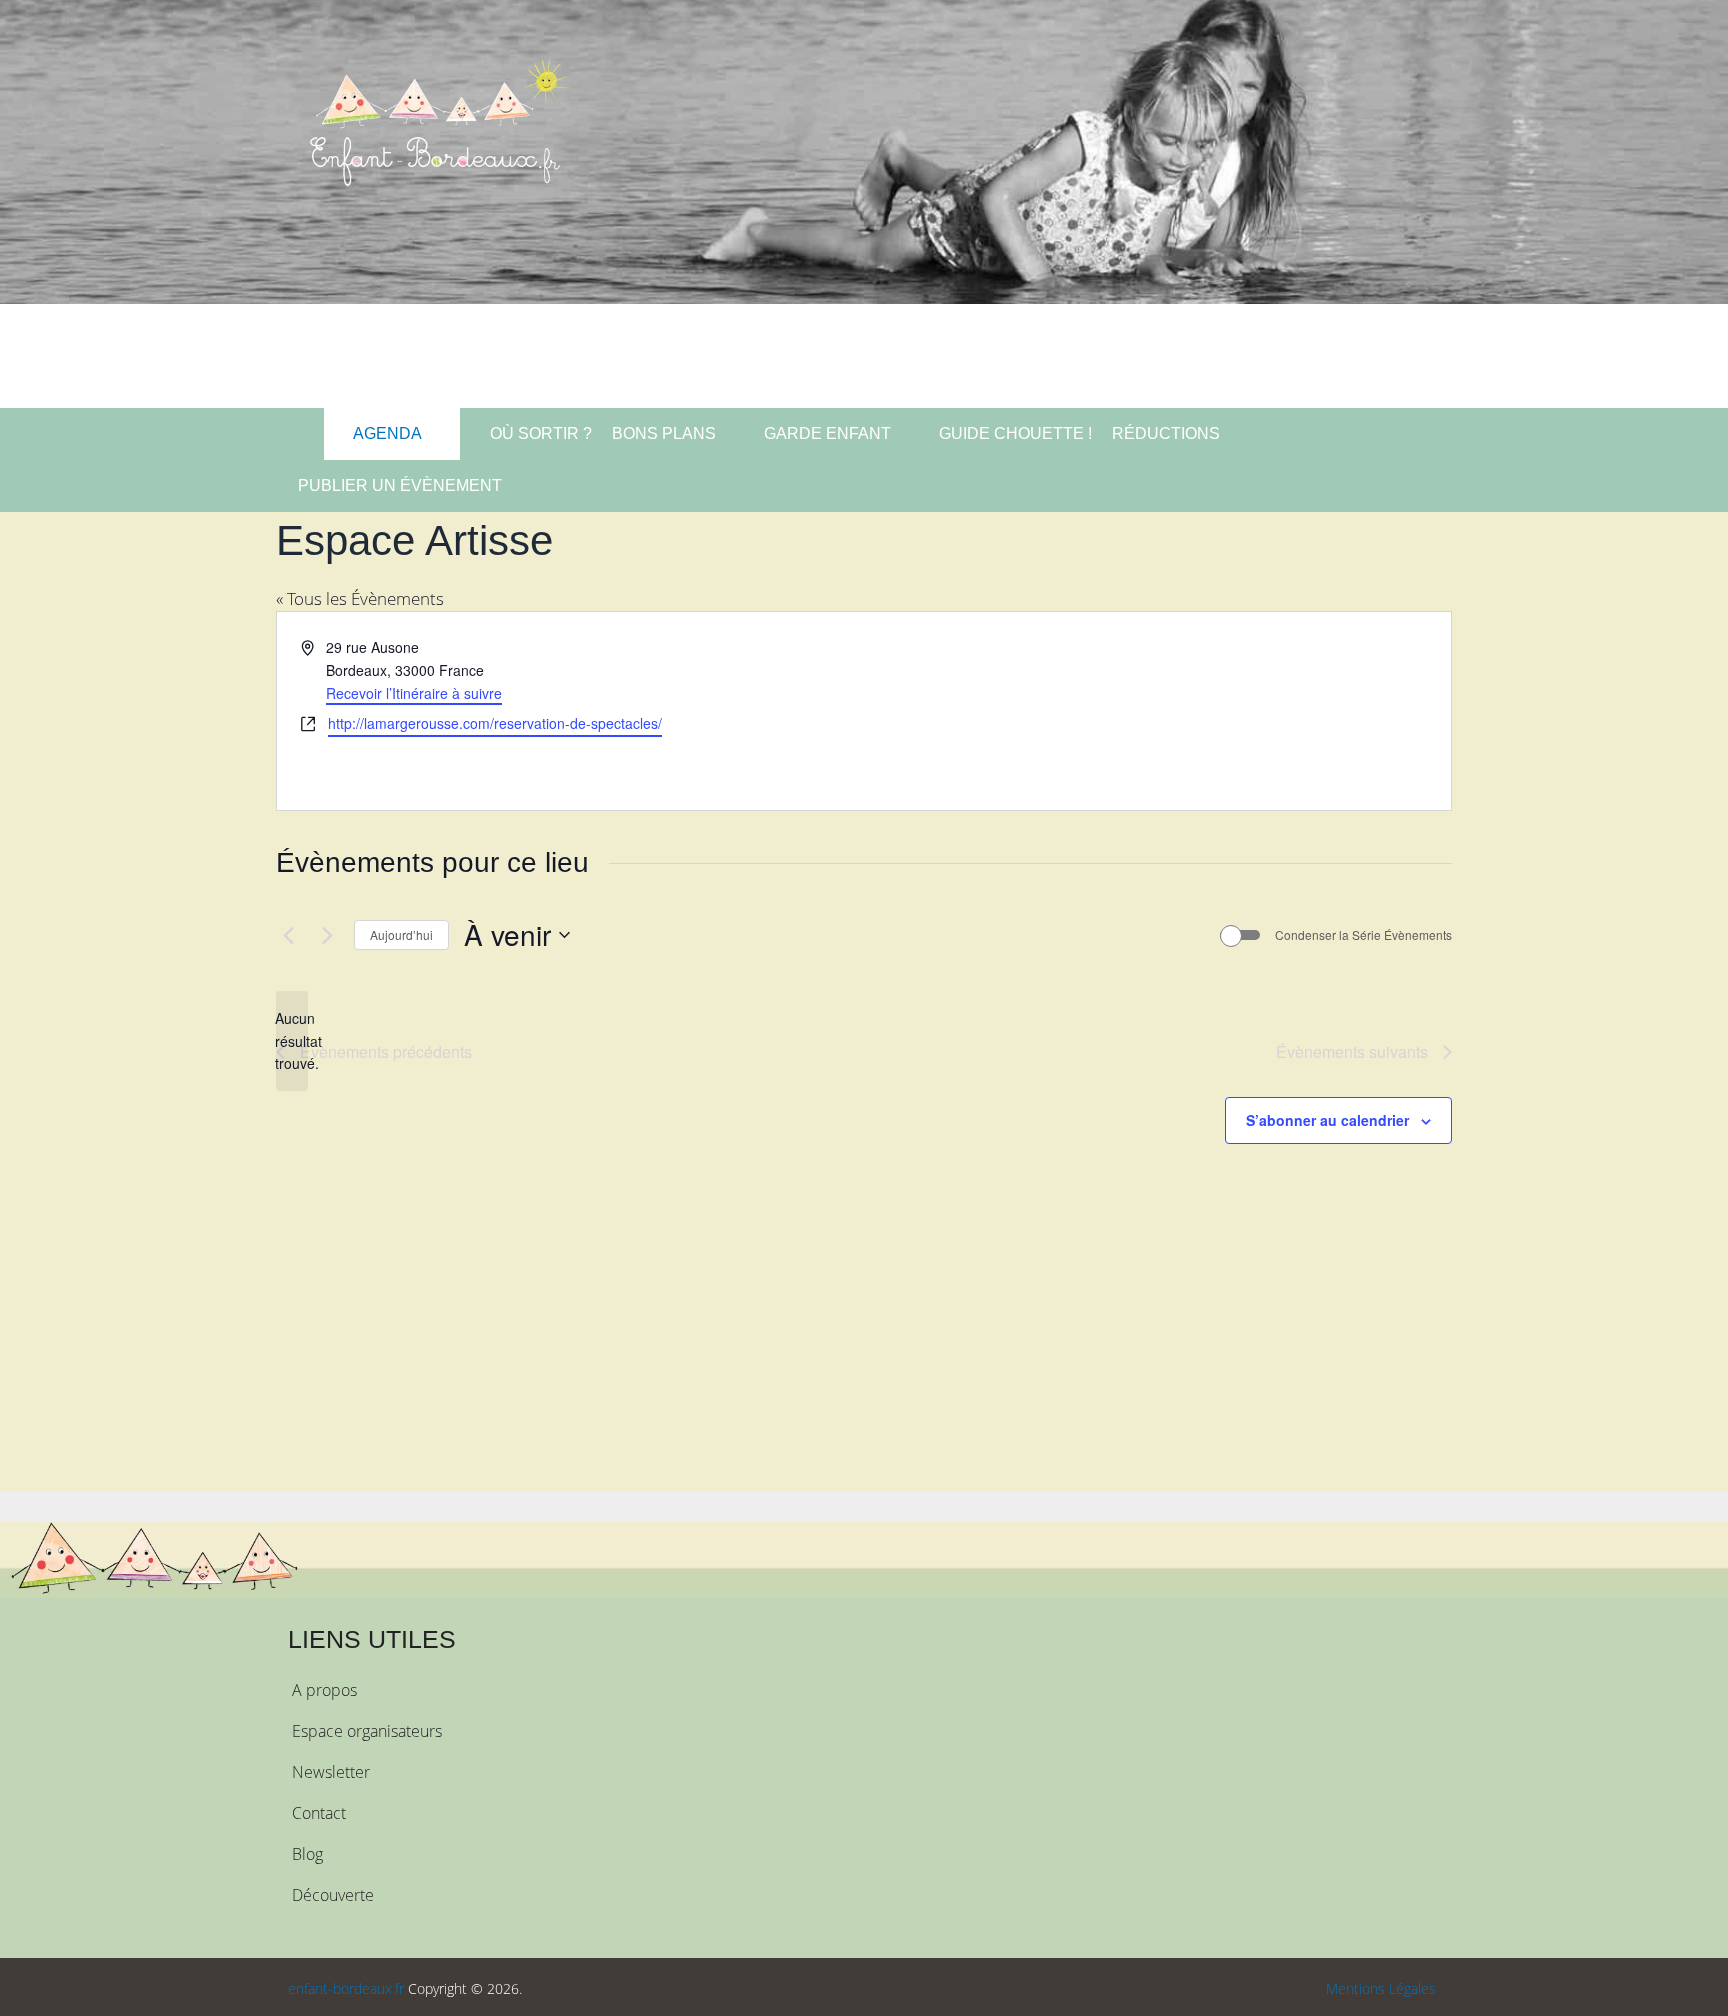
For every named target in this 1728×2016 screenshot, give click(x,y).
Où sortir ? (539, 433)
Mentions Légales (1381, 1988)
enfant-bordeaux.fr (346, 1988)
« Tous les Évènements (360, 598)
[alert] (292, 1041)
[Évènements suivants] (327, 935)
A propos (324, 1690)
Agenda (386, 433)
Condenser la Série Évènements (1363, 935)
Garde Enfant (827, 433)
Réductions (1166, 433)
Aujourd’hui (401, 934)
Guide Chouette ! (1015, 433)
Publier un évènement (400, 485)
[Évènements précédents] (288, 935)
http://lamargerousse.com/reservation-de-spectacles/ (495, 723)
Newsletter (331, 1772)
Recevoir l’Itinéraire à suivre (414, 693)
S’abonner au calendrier (1327, 1120)
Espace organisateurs (367, 1731)
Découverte (333, 1895)
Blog (307, 1854)
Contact (319, 1813)
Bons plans (664, 433)
